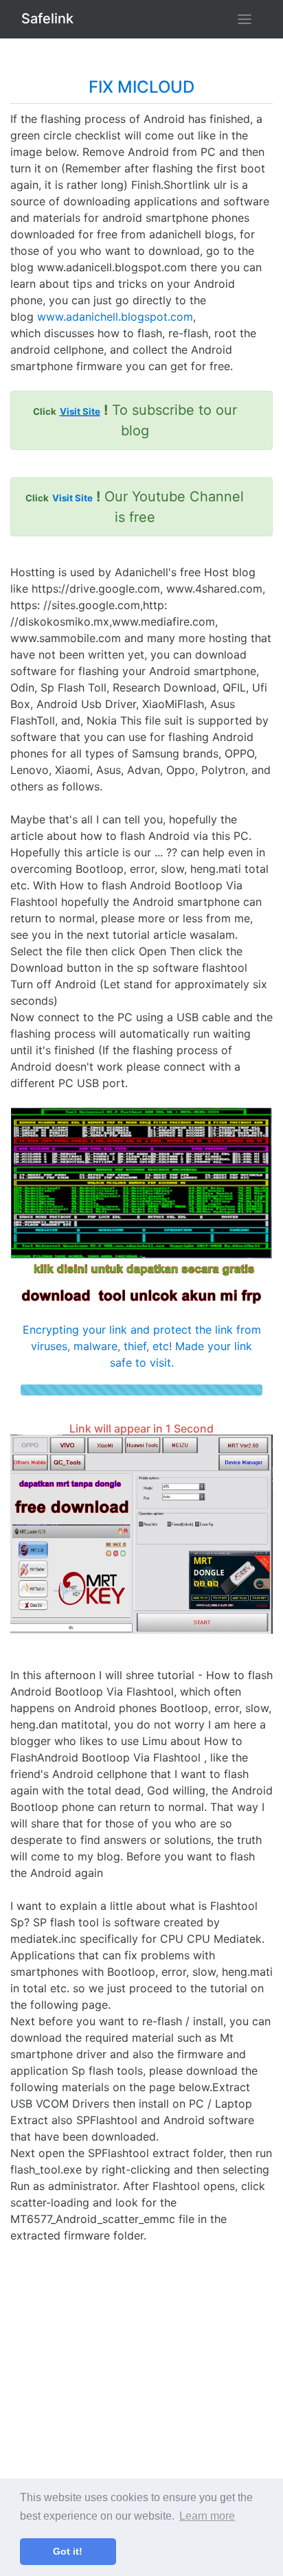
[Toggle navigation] (245, 19)
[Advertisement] (141, 2385)
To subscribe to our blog (135, 420)
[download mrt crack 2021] (141, 1534)
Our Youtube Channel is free (135, 507)
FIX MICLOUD (141, 87)
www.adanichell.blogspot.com (115, 317)
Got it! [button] (68, 2551)
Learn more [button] (207, 2516)
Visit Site (80, 411)
